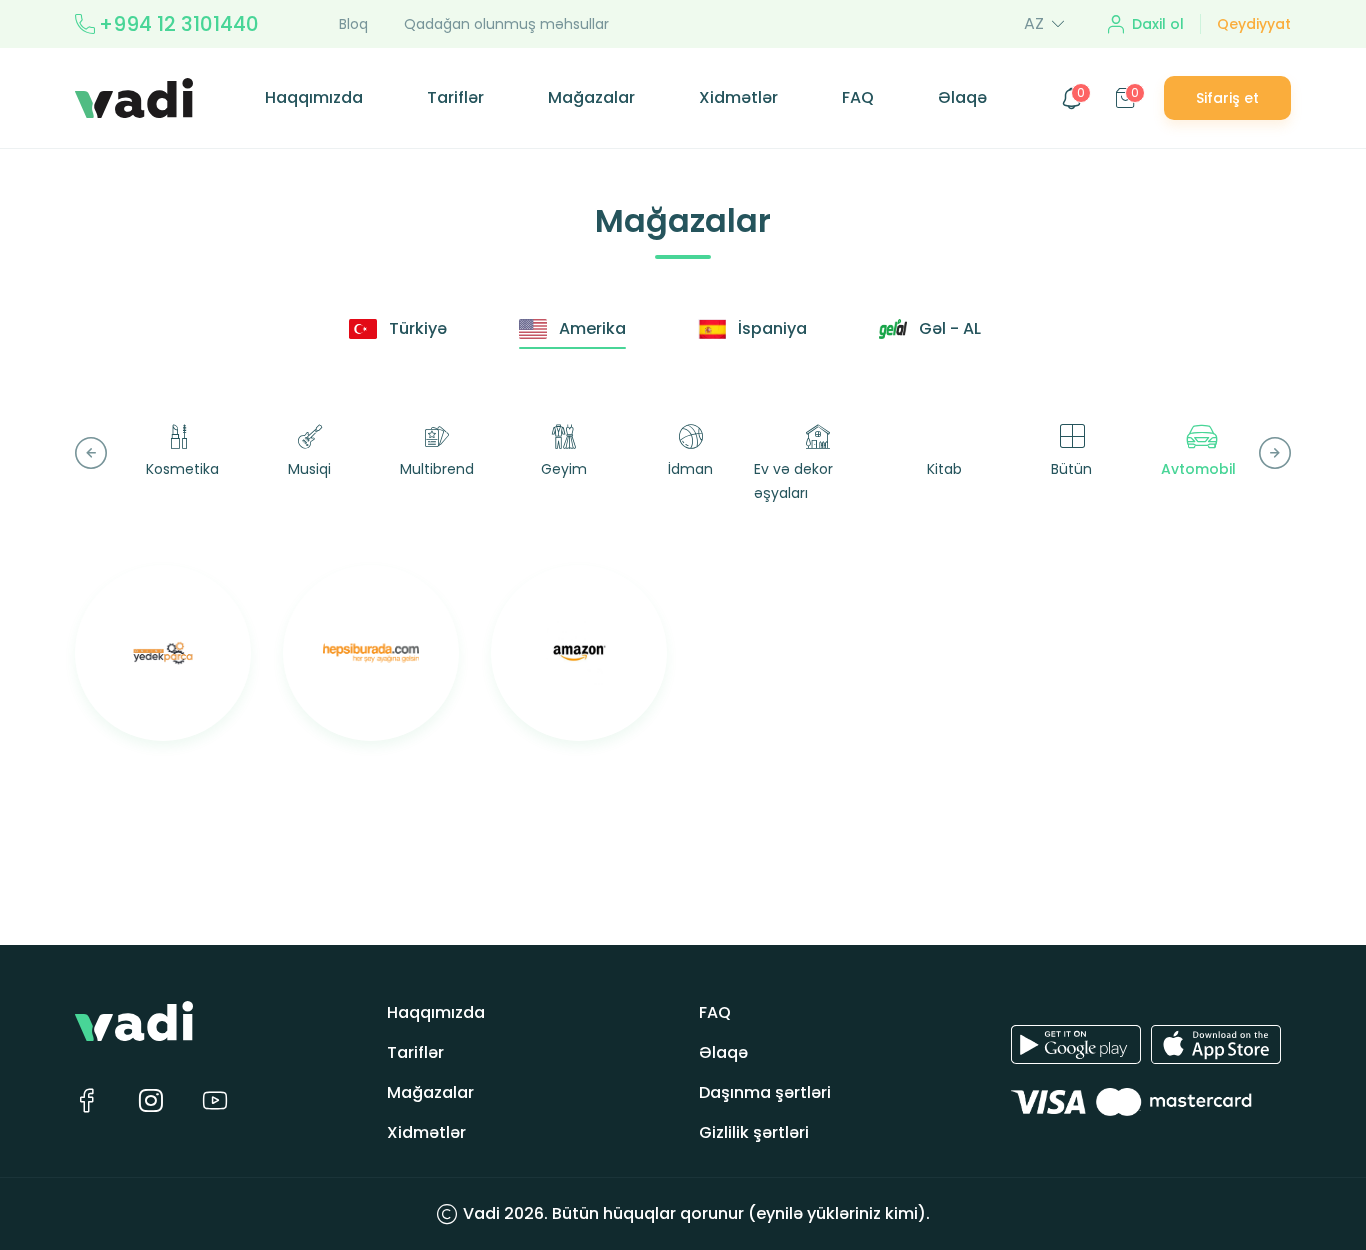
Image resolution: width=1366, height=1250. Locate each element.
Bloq (353, 24)
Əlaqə (962, 97)
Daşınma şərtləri (765, 1092)
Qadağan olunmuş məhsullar (506, 24)
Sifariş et (1227, 98)
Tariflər (455, 97)
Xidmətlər (738, 97)
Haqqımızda (314, 97)
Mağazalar (591, 97)
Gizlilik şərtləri (754, 1132)
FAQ (858, 97)
